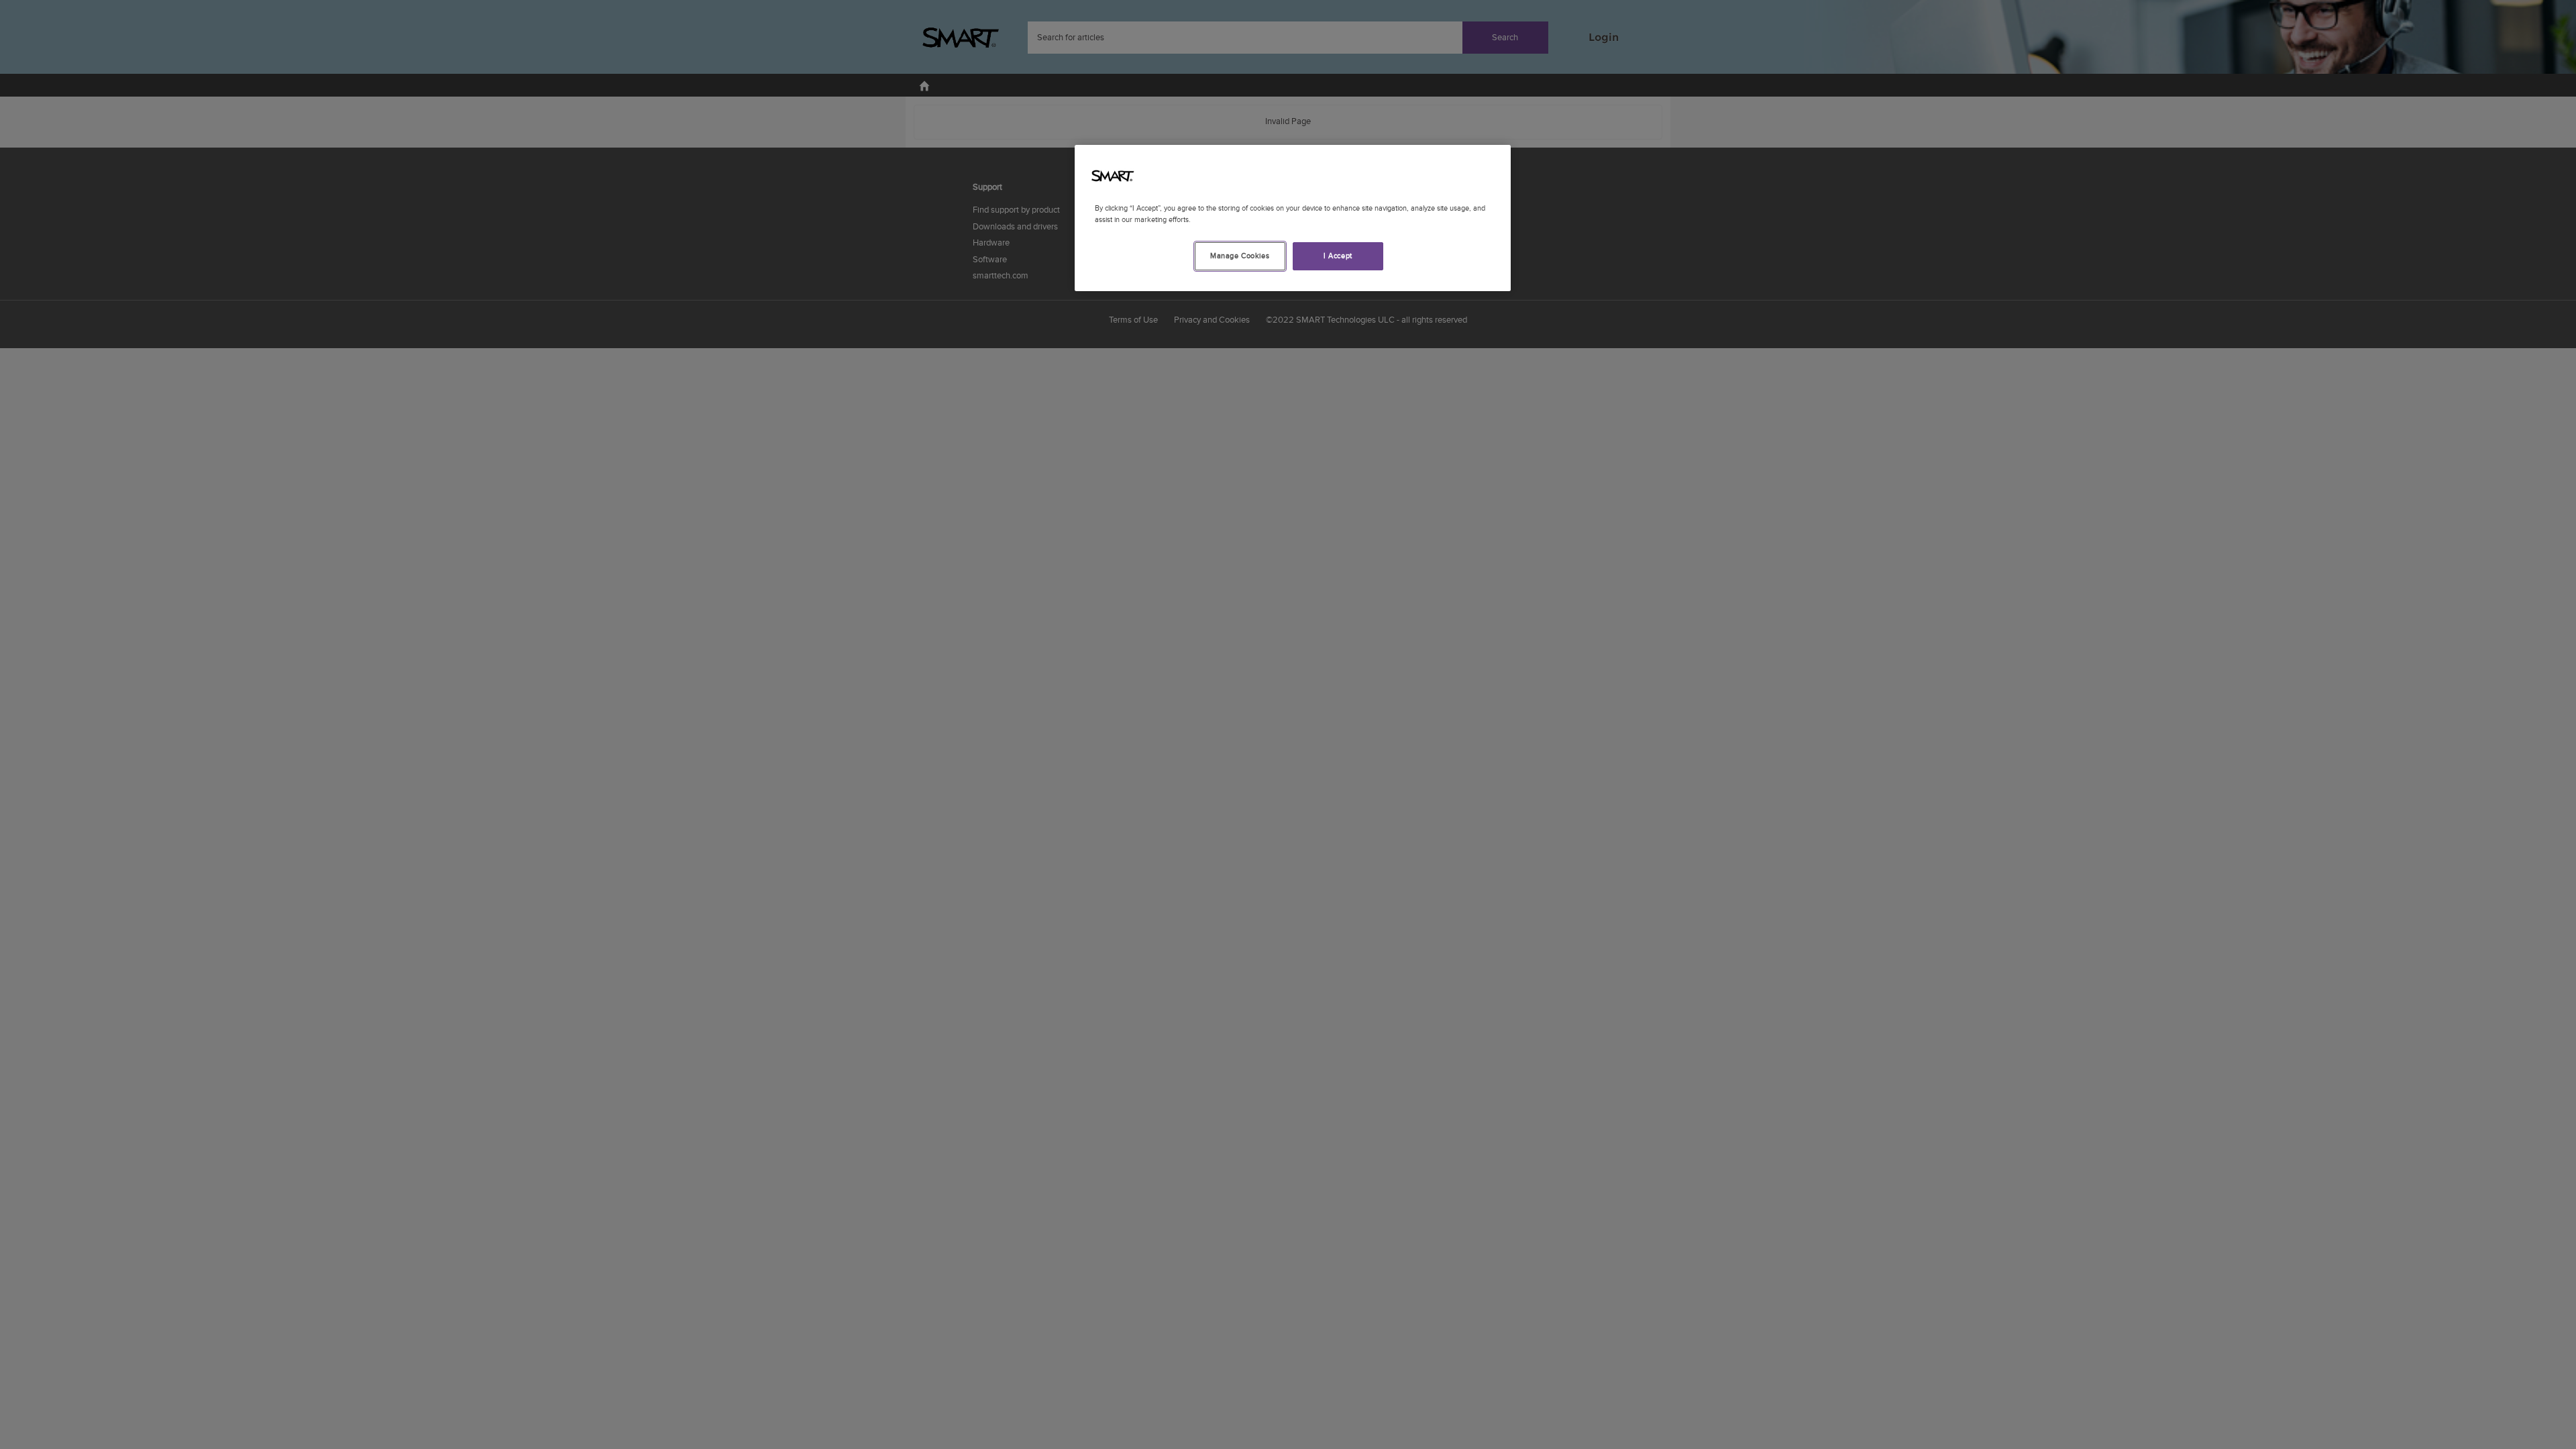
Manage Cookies (1240, 256)
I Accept (1338, 256)
